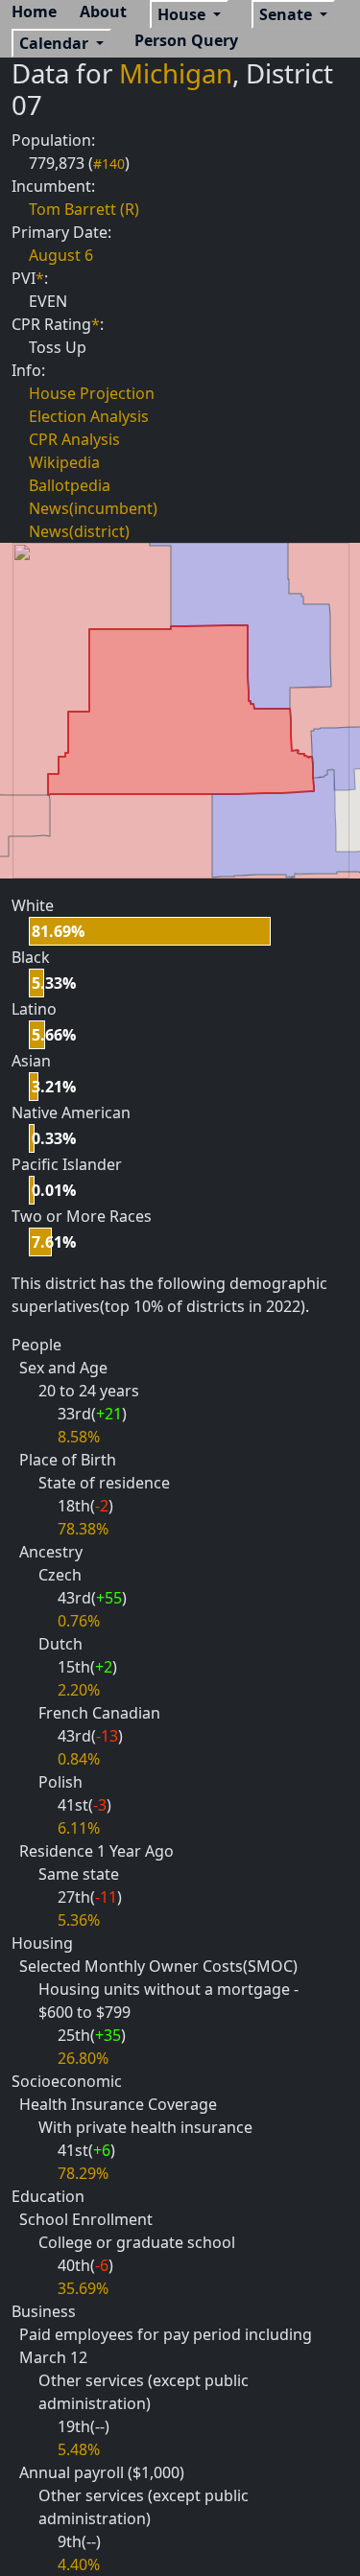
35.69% (83, 2288)
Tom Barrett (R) (84, 209)
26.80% (83, 2058)
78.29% (83, 2173)
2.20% (79, 1690)
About (103, 12)
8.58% (79, 1437)
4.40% (79, 2564)
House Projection (92, 393)
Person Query (186, 40)
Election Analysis (89, 416)
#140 (109, 164)
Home (34, 12)
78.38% (83, 1529)
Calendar (56, 43)
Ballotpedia (70, 485)
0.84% (79, 1759)
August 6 (61, 255)
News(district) (79, 531)
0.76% (79, 1621)
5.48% (79, 2449)
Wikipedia (64, 462)
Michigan (176, 73)
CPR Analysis (74, 439)
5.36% (79, 1920)
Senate (288, 14)
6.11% (79, 1828)
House (183, 14)
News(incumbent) (93, 508)
